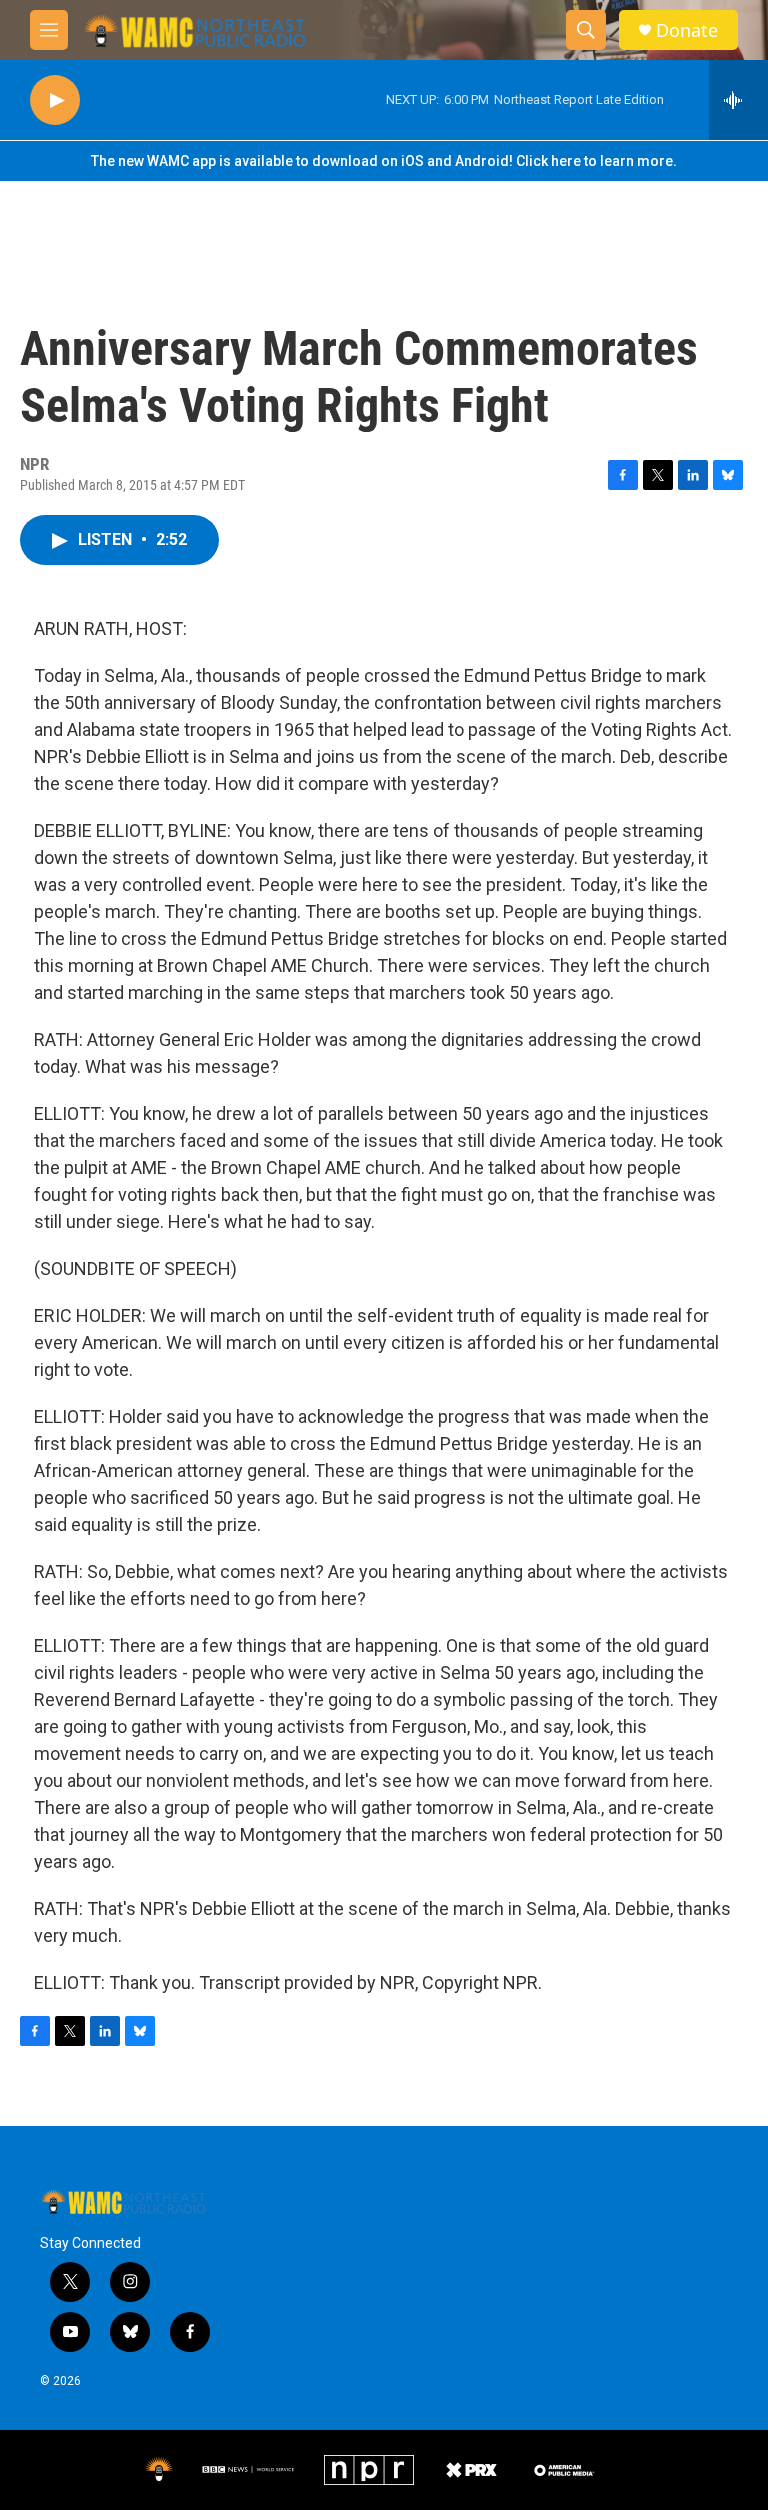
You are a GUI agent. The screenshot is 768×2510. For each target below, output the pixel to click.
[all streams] (738, 100)
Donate (687, 30)
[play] (55, 100)
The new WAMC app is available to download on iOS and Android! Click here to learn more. (384, 161)
